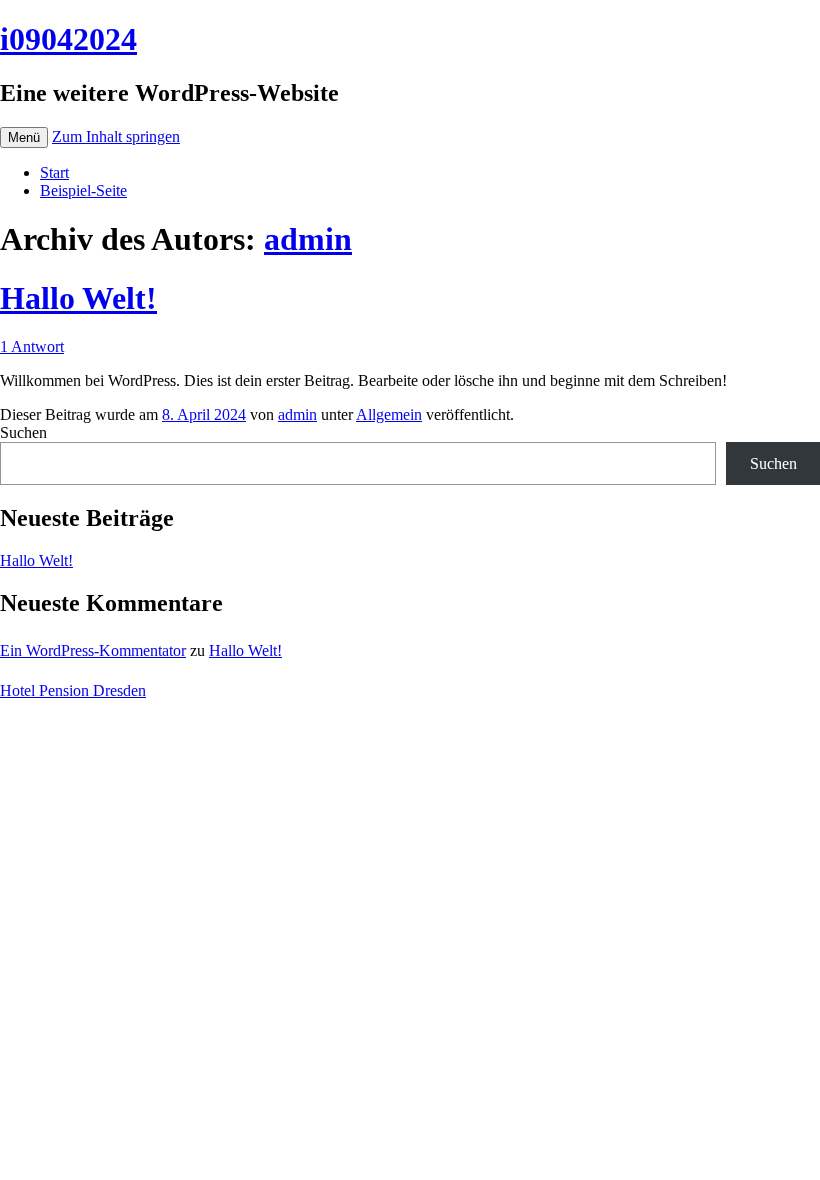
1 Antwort (32, 346)
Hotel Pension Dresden (73, 690)
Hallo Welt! (78, 298)
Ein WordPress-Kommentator (93, 650)
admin (308, 239)
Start (54, 172)
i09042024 (68, 39)
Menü (24, 137)
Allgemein (389, 414)
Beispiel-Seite (83, 190)
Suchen (23, 432)
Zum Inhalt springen (116, 136)
